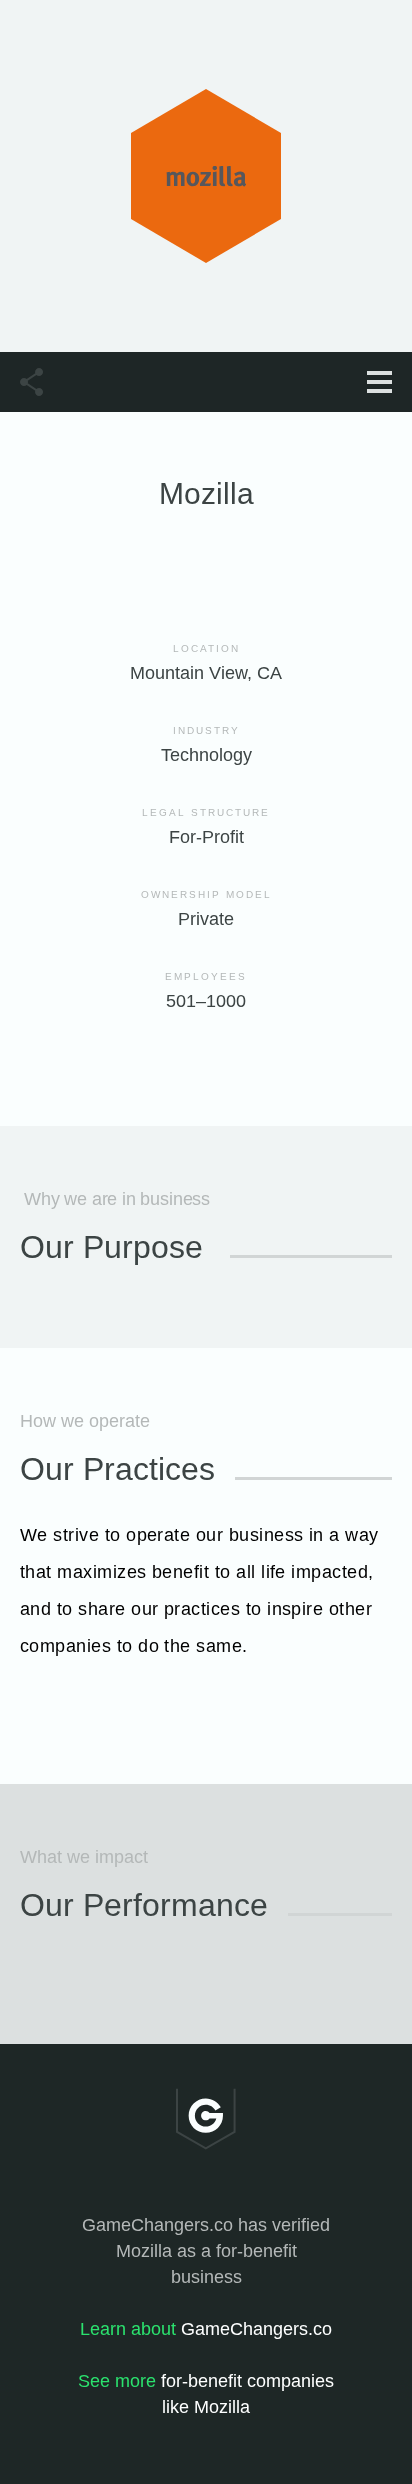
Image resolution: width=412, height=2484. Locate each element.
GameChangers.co (206, 2329)
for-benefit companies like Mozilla (206, 2394)
